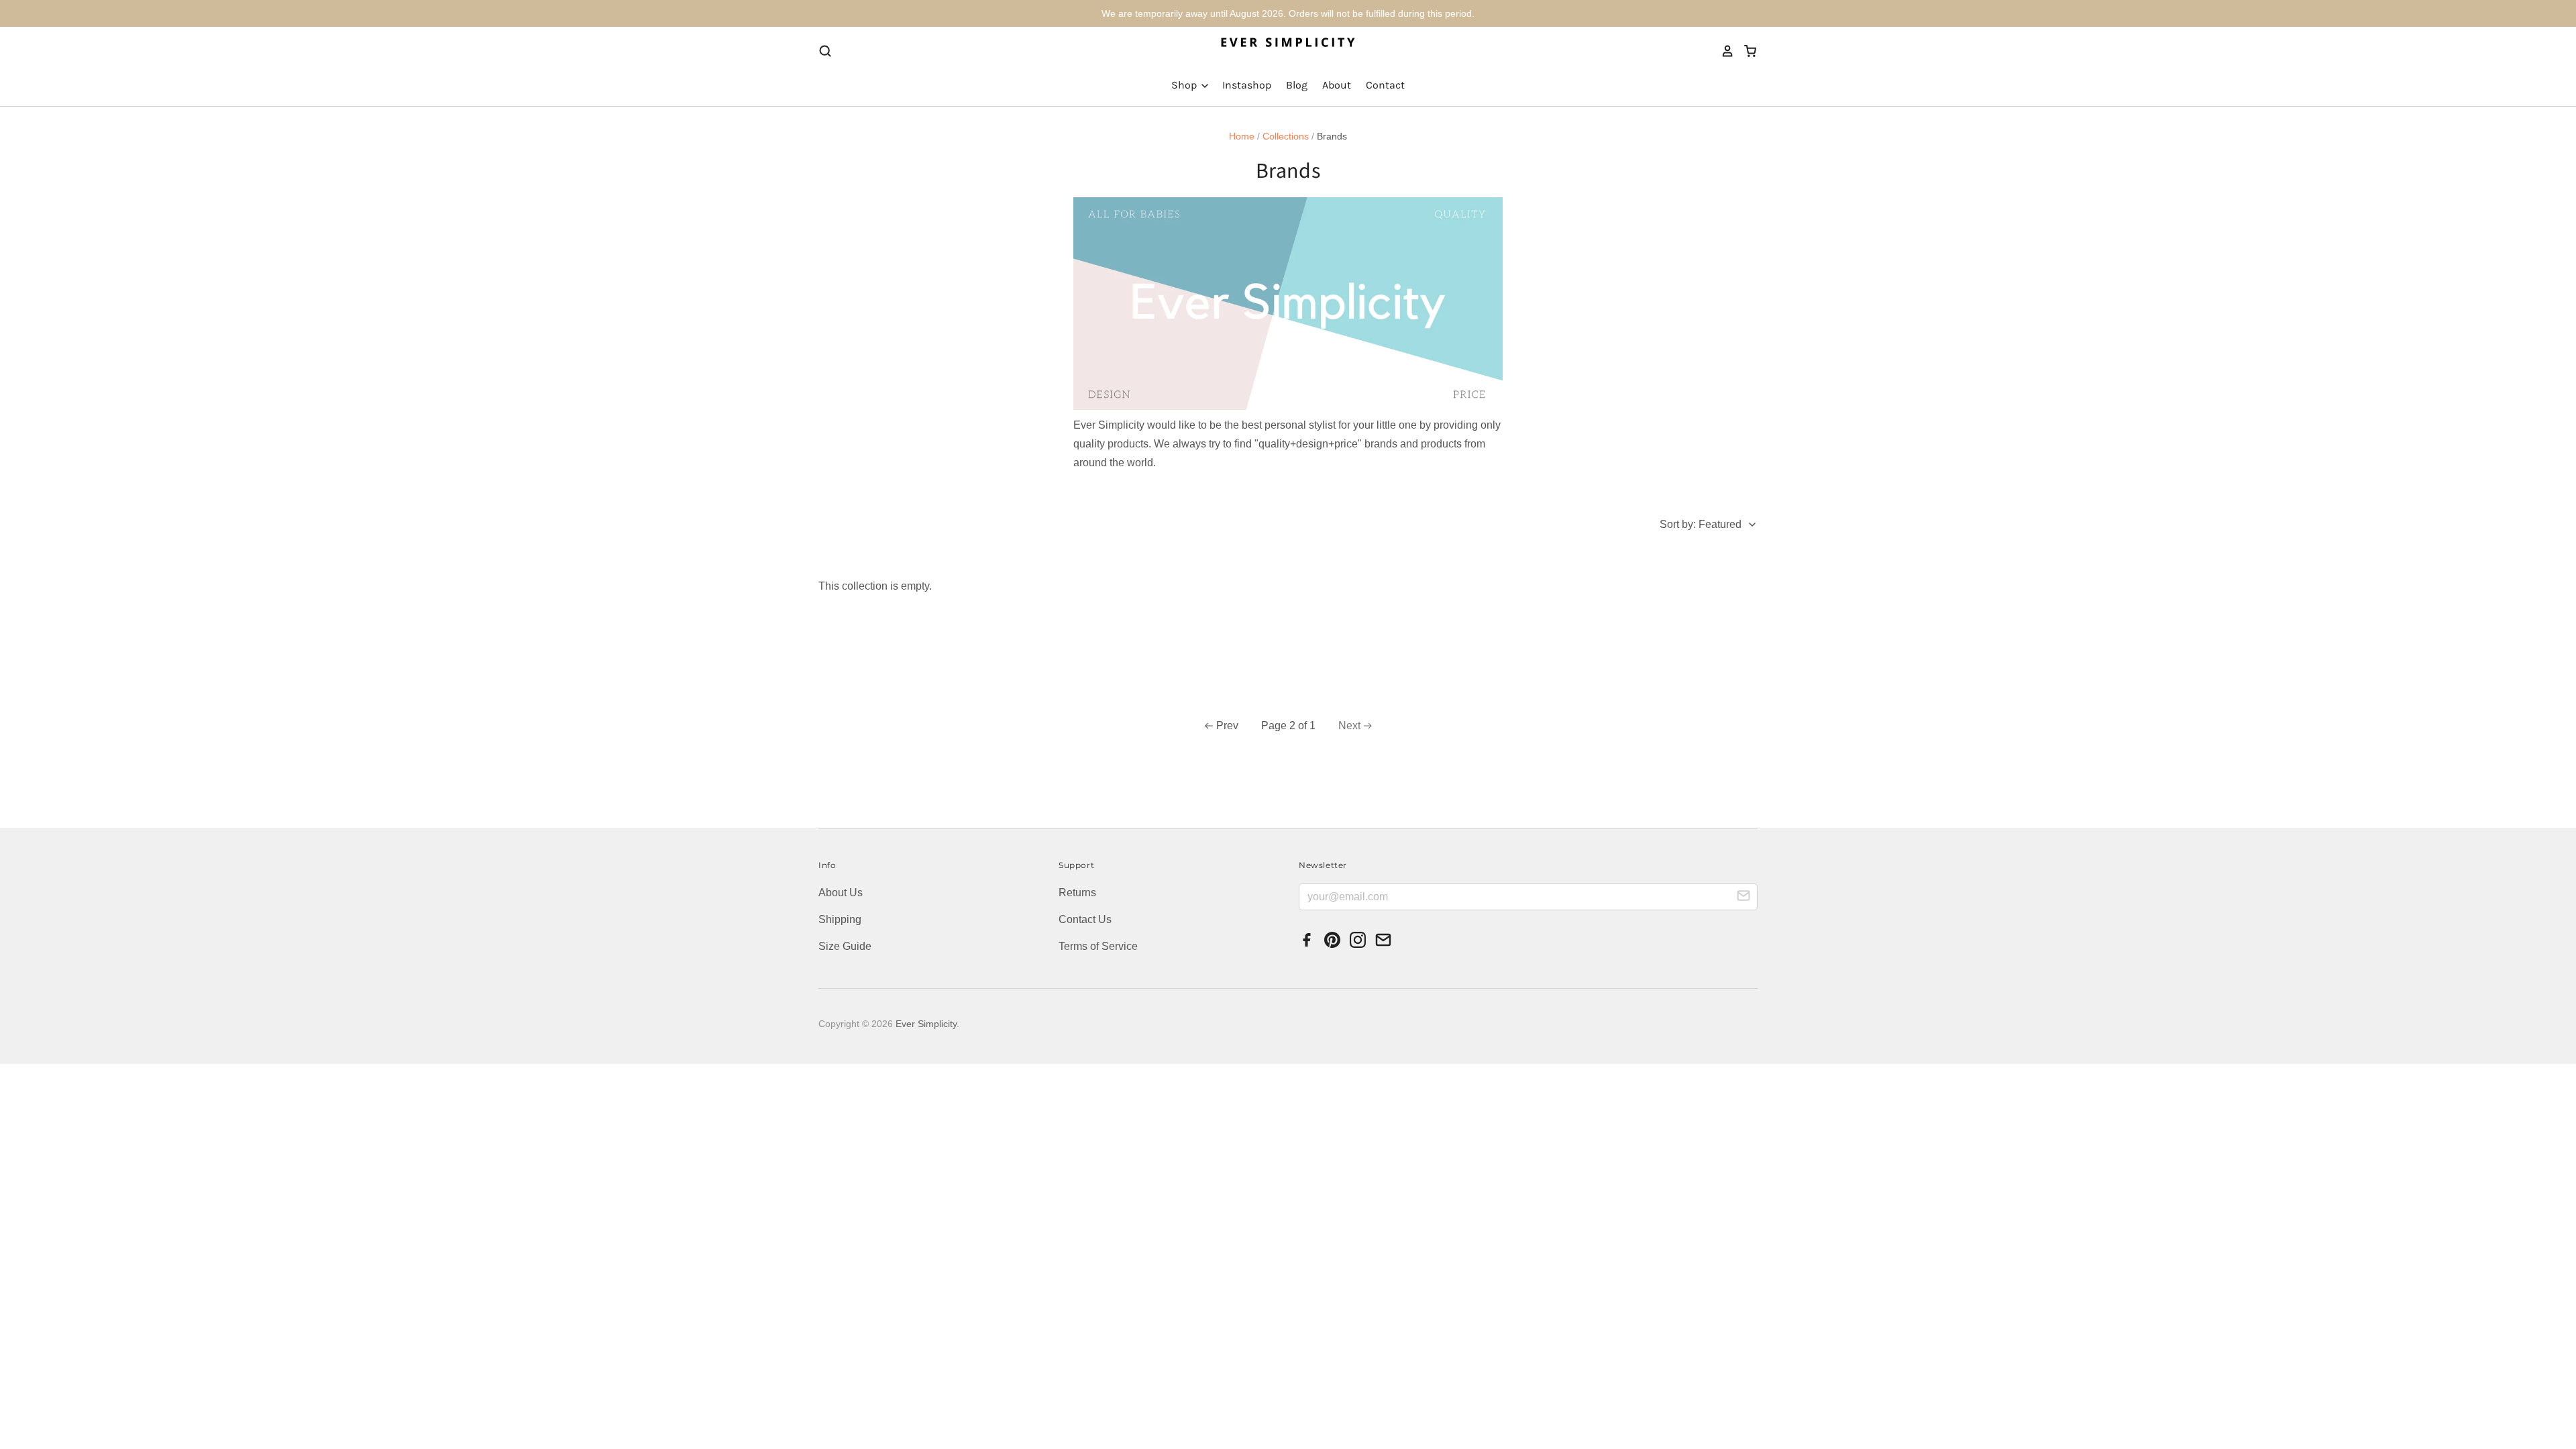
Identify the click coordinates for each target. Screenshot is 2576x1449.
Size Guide (845, 946)
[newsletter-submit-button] (1743, 898)
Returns (1077, 893)
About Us (841, 893)
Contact (1385, 85)
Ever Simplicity (926, 1024)
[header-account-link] (1723, 51)
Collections (1286, 136)
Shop (1185, 85)
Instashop (1247, 85)
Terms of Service (1098, 946)
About (1337, 85)
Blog (1297, 85)
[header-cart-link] (1746, 51)
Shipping (840, 919)
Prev (1227, 726)
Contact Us (1085, 919)
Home (1242, 136)
